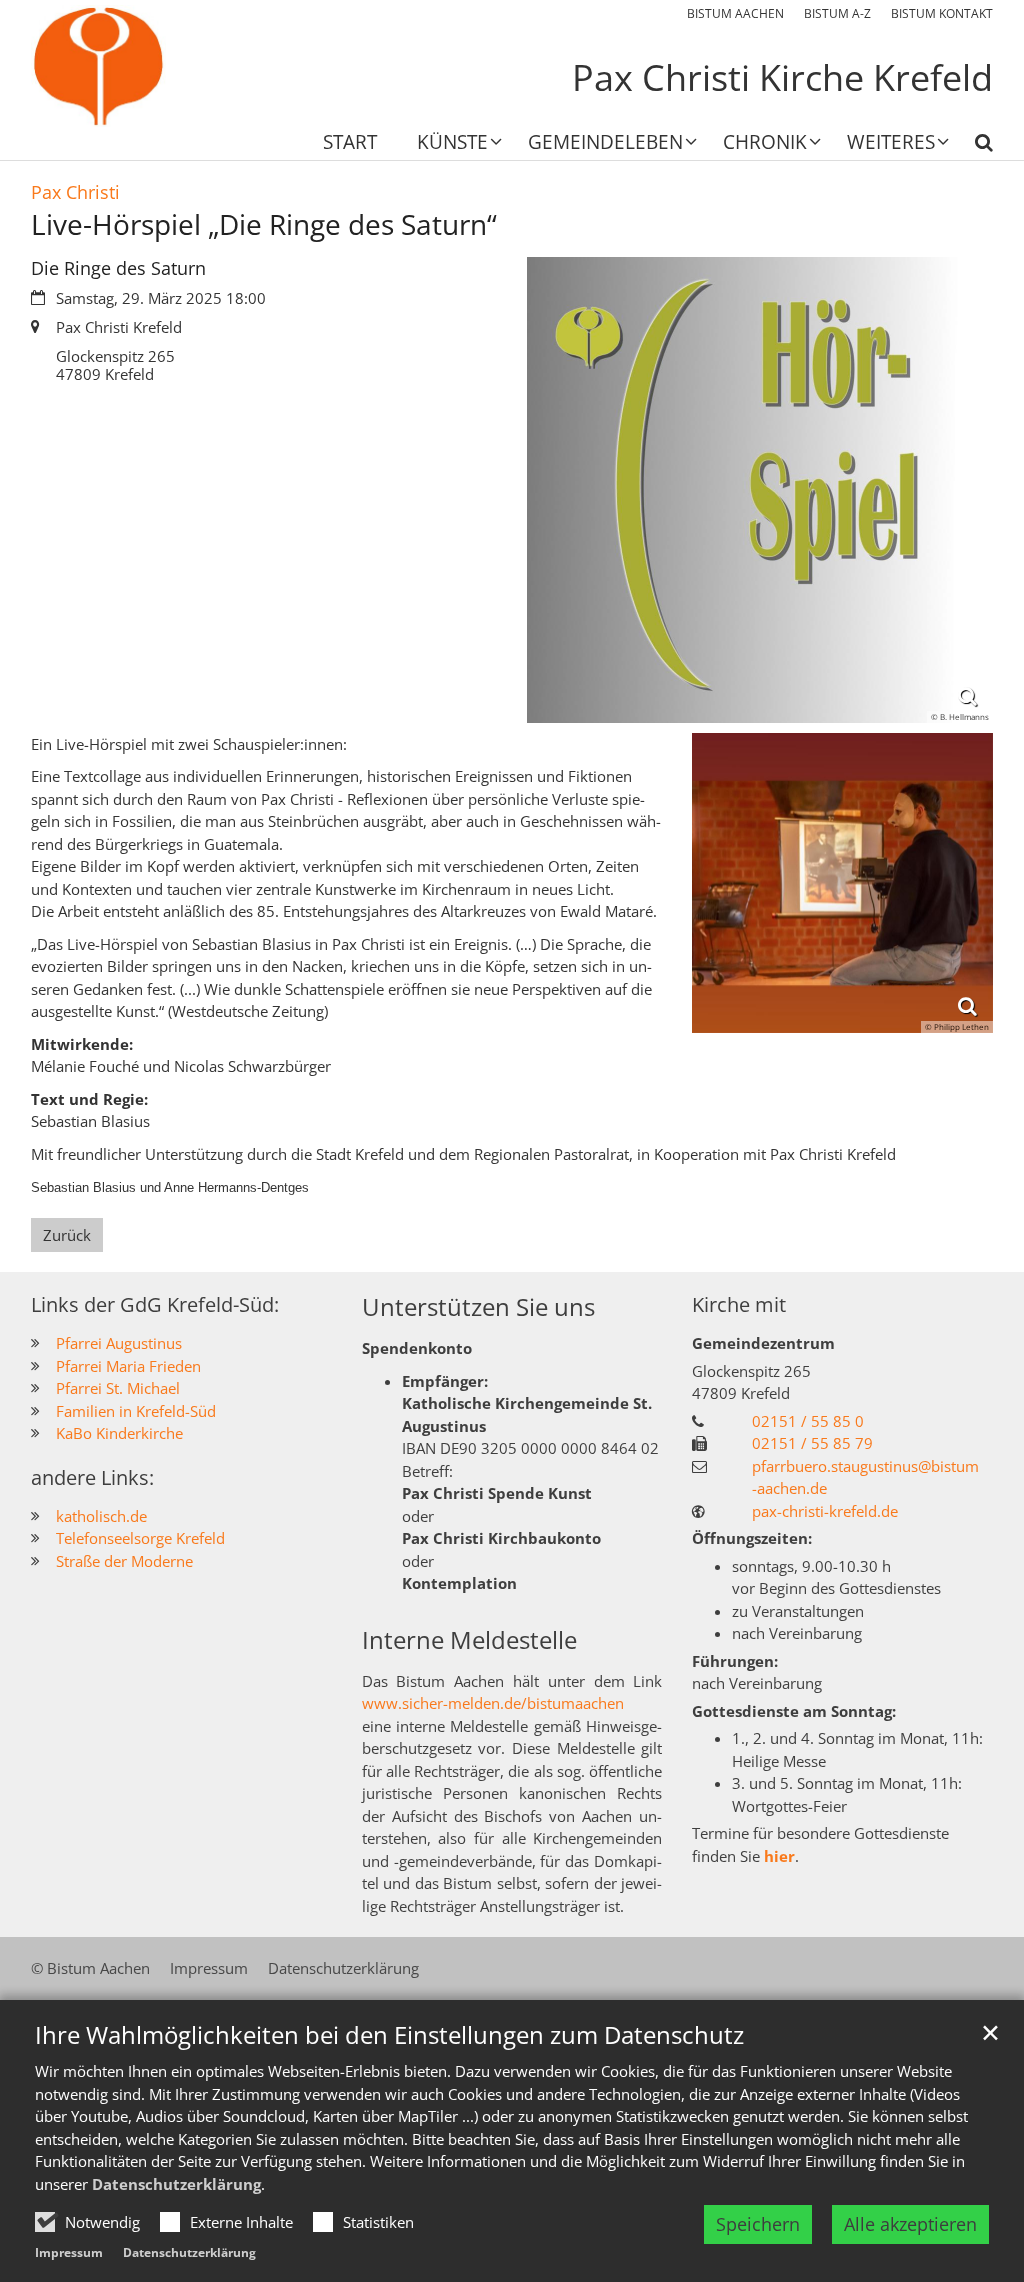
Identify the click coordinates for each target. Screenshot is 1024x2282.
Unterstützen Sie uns (478, 1307)
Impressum (69, 2252)
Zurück (67, 1235)
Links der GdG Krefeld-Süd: (155, 1304)
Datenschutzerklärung (176, 2184)
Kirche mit (739, 1304)
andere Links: (92, 1477)
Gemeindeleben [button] (605, 143)
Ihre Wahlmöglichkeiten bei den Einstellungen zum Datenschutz (389, 2035)
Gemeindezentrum (763, 1343)
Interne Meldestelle (469, 1640)
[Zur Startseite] (98, 66)
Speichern (758, 2224)
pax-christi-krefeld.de (825, 1511)
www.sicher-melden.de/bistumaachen (493, 1703)
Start (350, 143)
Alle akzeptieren (910, 2224)
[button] (446, 146)
